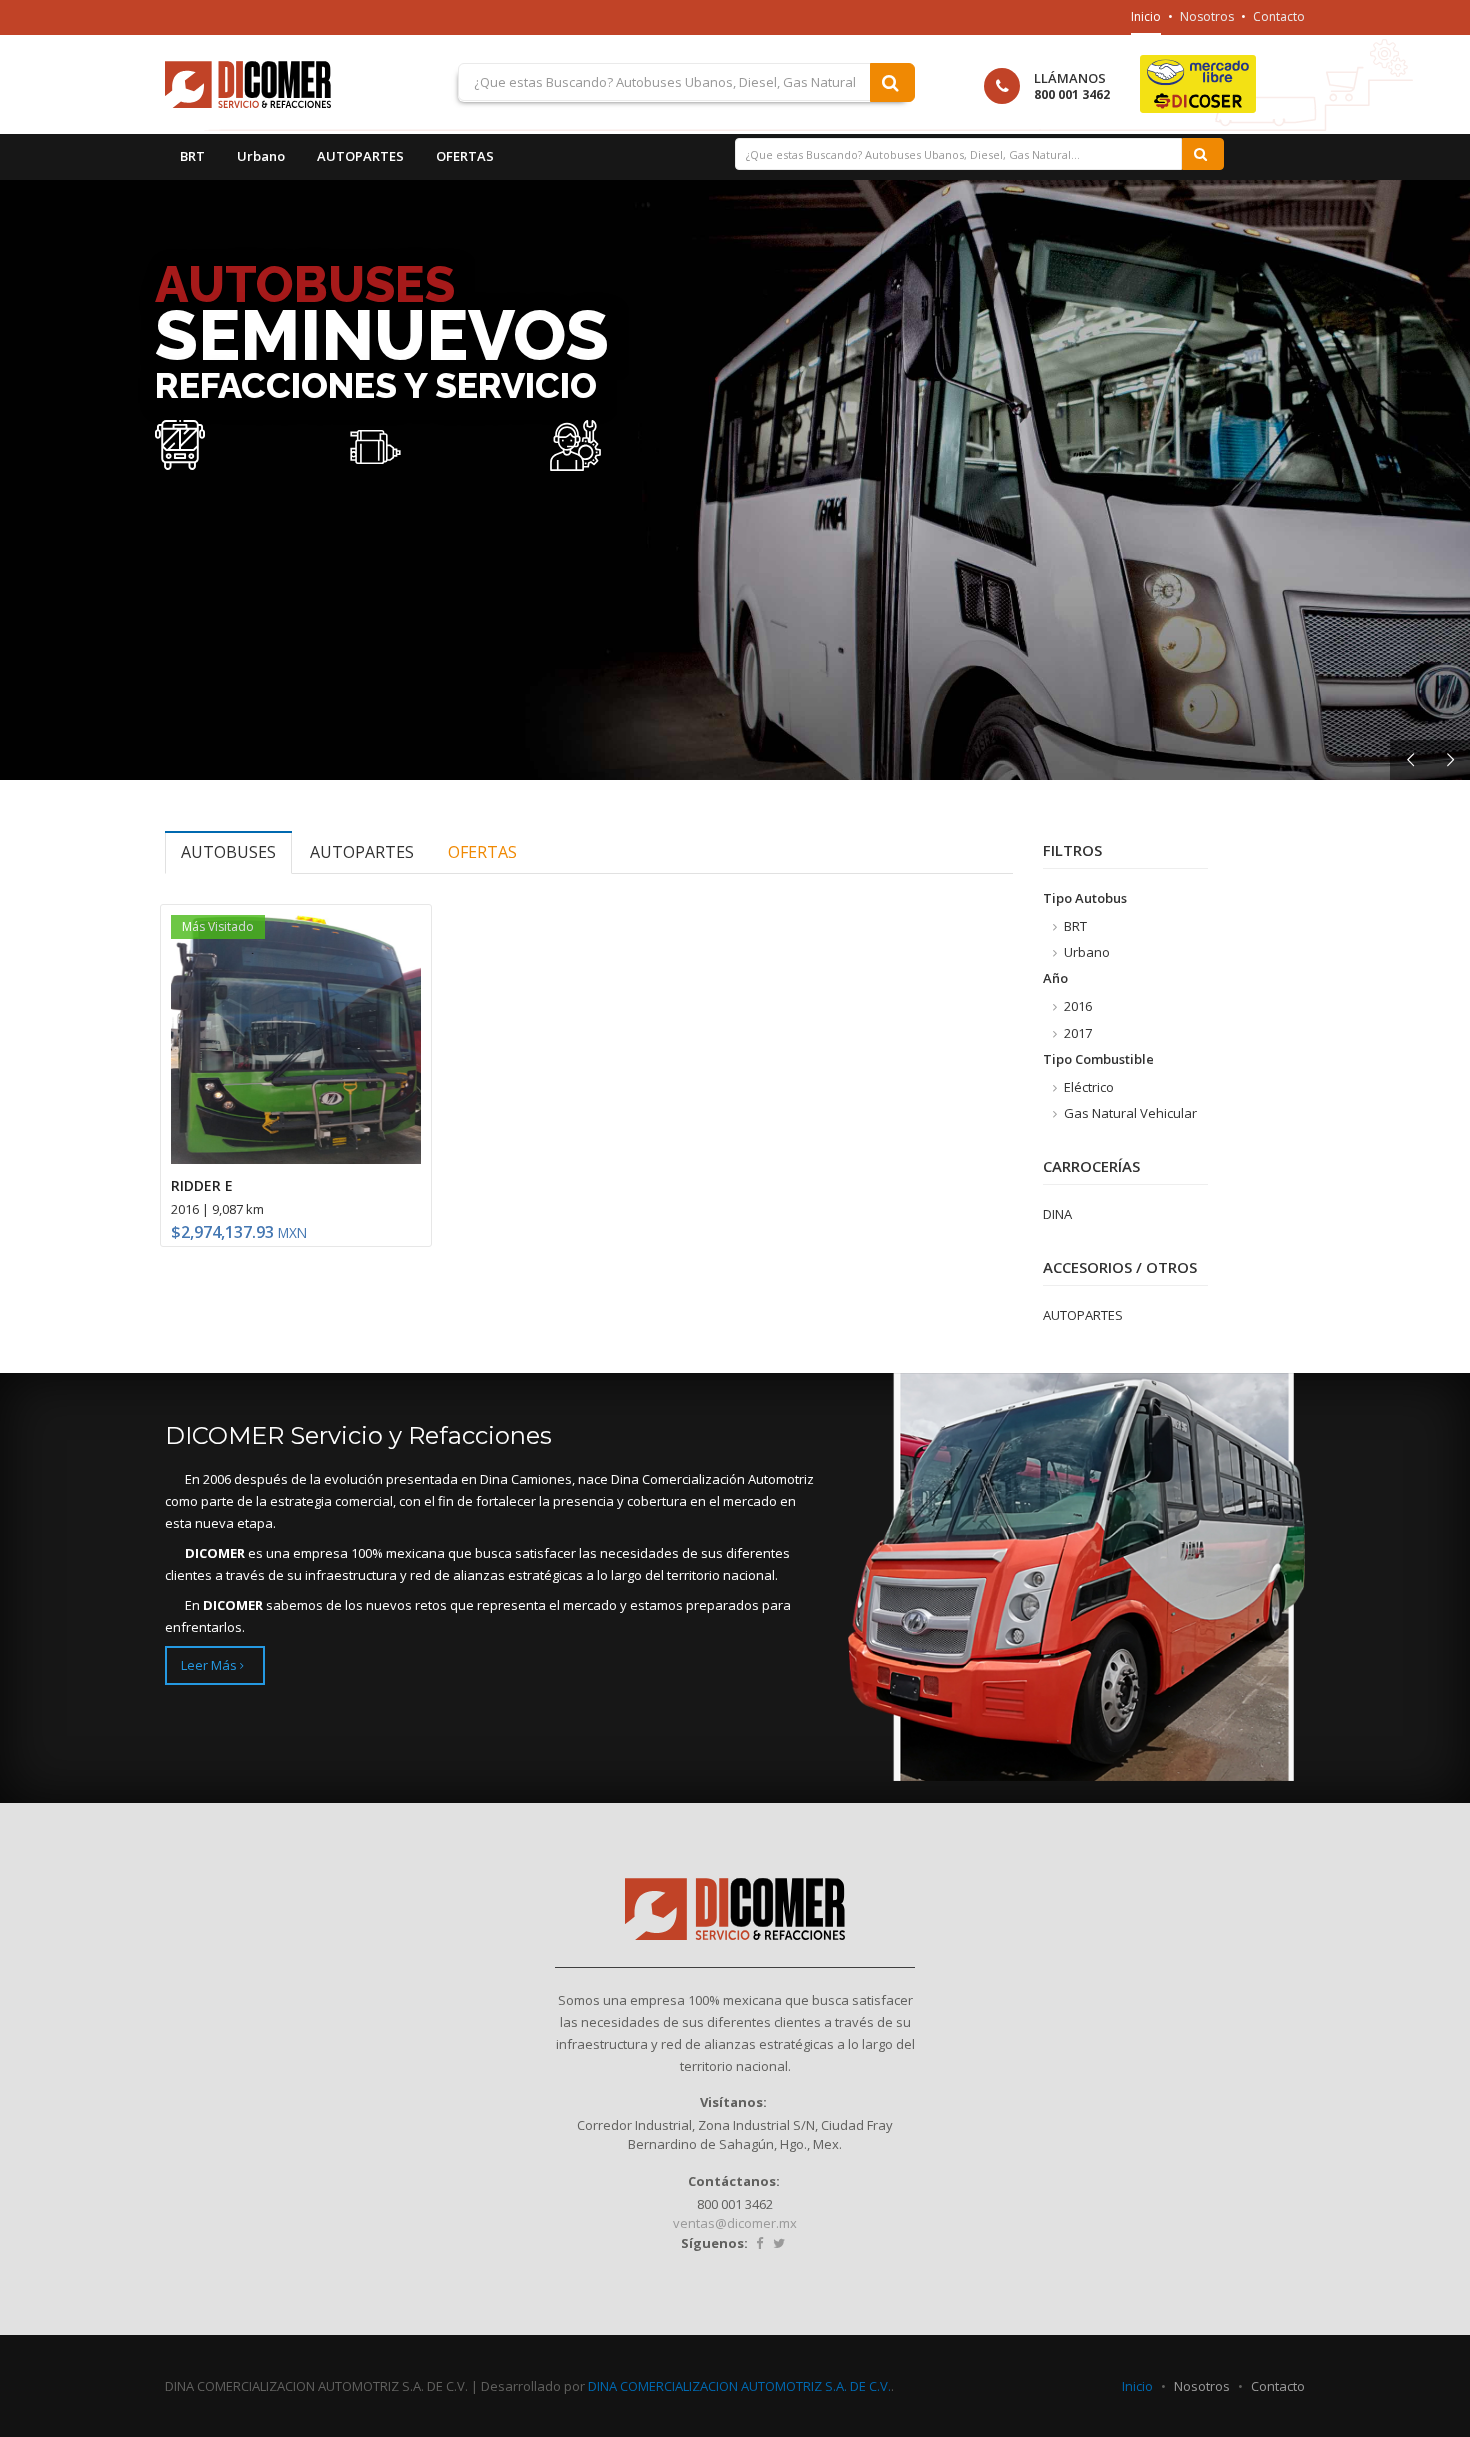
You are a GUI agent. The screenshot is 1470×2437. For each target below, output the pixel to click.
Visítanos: (733, 2102)
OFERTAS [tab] (482, 852)
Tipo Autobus (1085, 898)
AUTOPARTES (360, 156)
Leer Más (210, 1665)
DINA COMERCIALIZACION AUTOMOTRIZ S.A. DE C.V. (739, 2386)
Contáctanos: (734, 2181)
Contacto (1279, 16)
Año (1055, 978)
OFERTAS (465, 156)
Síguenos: (714, 2243)
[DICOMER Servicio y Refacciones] (275, 84)
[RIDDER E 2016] (296, 1040)
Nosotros (1207, 16)
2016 (1076, 1006)
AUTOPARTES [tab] (362, 852)
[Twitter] (779, 2243)
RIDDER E (202, 1185)
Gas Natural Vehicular (1129, 1113)
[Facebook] (759, 2243)
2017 (1076, 1033)
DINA (1057, 1214)
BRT (192, 156)
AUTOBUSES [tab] (228, 852)
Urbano (261, 156)
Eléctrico (1087, 1087)
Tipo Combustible (1098, 1059)
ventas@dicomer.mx (735, 2223)
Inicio (1146, 16)
